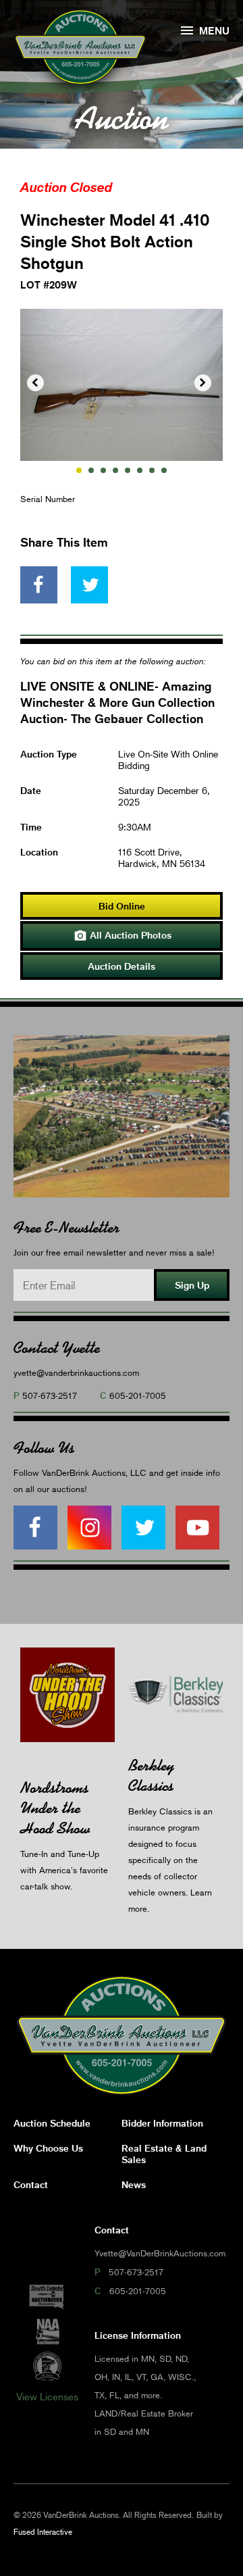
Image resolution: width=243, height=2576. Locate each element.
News (134, 2184)
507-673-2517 (50, 1395)
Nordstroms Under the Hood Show (55, 1808)
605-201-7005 (138, 1395)
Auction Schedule (52, 2123)
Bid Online (122, 906)
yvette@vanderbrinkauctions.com (76, 1372)
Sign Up (192, 1285)
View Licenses (47, 2396)
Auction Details (122, 966)
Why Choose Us (48, 2148)
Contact (31, 2184)
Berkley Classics (151, 1776)
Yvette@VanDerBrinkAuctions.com (160, 2253)
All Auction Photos (123, 936)
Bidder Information (162, 2123)
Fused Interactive (43, 2532)
